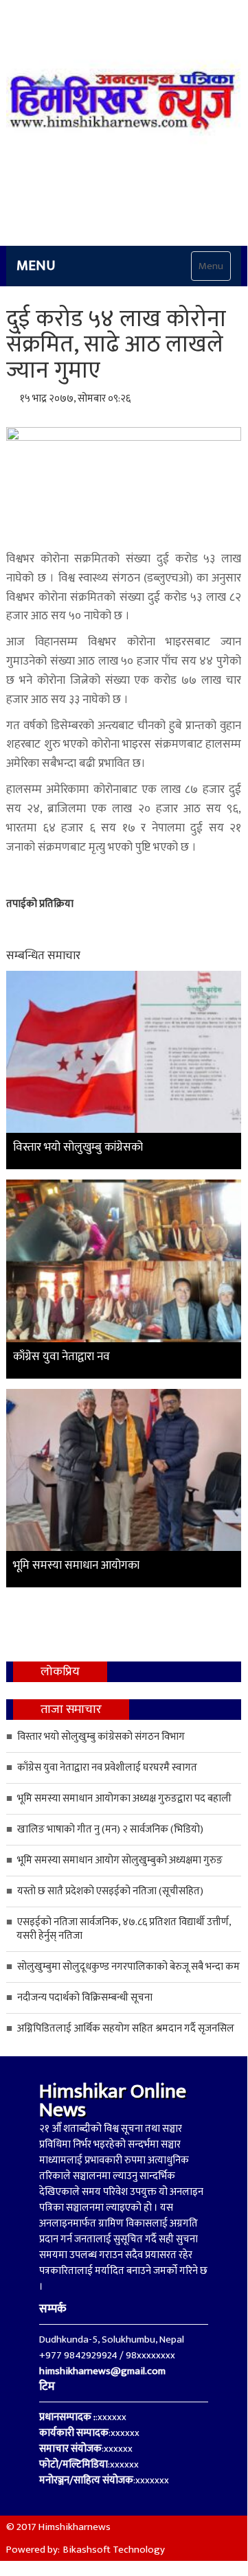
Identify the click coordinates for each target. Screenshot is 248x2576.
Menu (211, 266)
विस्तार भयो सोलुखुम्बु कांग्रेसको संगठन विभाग (101, 1737)
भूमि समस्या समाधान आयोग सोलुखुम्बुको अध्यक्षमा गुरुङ (121, 1860)
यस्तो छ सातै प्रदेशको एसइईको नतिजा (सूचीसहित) (110, 1891)
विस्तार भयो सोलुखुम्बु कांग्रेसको (78, 1147)
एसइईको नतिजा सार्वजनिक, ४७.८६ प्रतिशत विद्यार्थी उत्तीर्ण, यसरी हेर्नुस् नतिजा (124, 1929)
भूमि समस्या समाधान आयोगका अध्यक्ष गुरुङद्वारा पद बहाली (124, 1798)
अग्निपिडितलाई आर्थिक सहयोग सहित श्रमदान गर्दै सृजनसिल (126, 2028)
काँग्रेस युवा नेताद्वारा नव (61, 1357)
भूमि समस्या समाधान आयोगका (76, 1565)
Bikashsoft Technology (114, 2550)
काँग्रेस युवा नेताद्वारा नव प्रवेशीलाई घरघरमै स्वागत (107, 1768)
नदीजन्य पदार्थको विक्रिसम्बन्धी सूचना (85, 1998)
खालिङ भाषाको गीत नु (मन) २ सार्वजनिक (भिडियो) (110, 1829)
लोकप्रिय (60, 1672)
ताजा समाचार (71, 1710)
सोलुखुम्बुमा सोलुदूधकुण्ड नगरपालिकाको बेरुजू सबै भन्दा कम (128, 1967)
